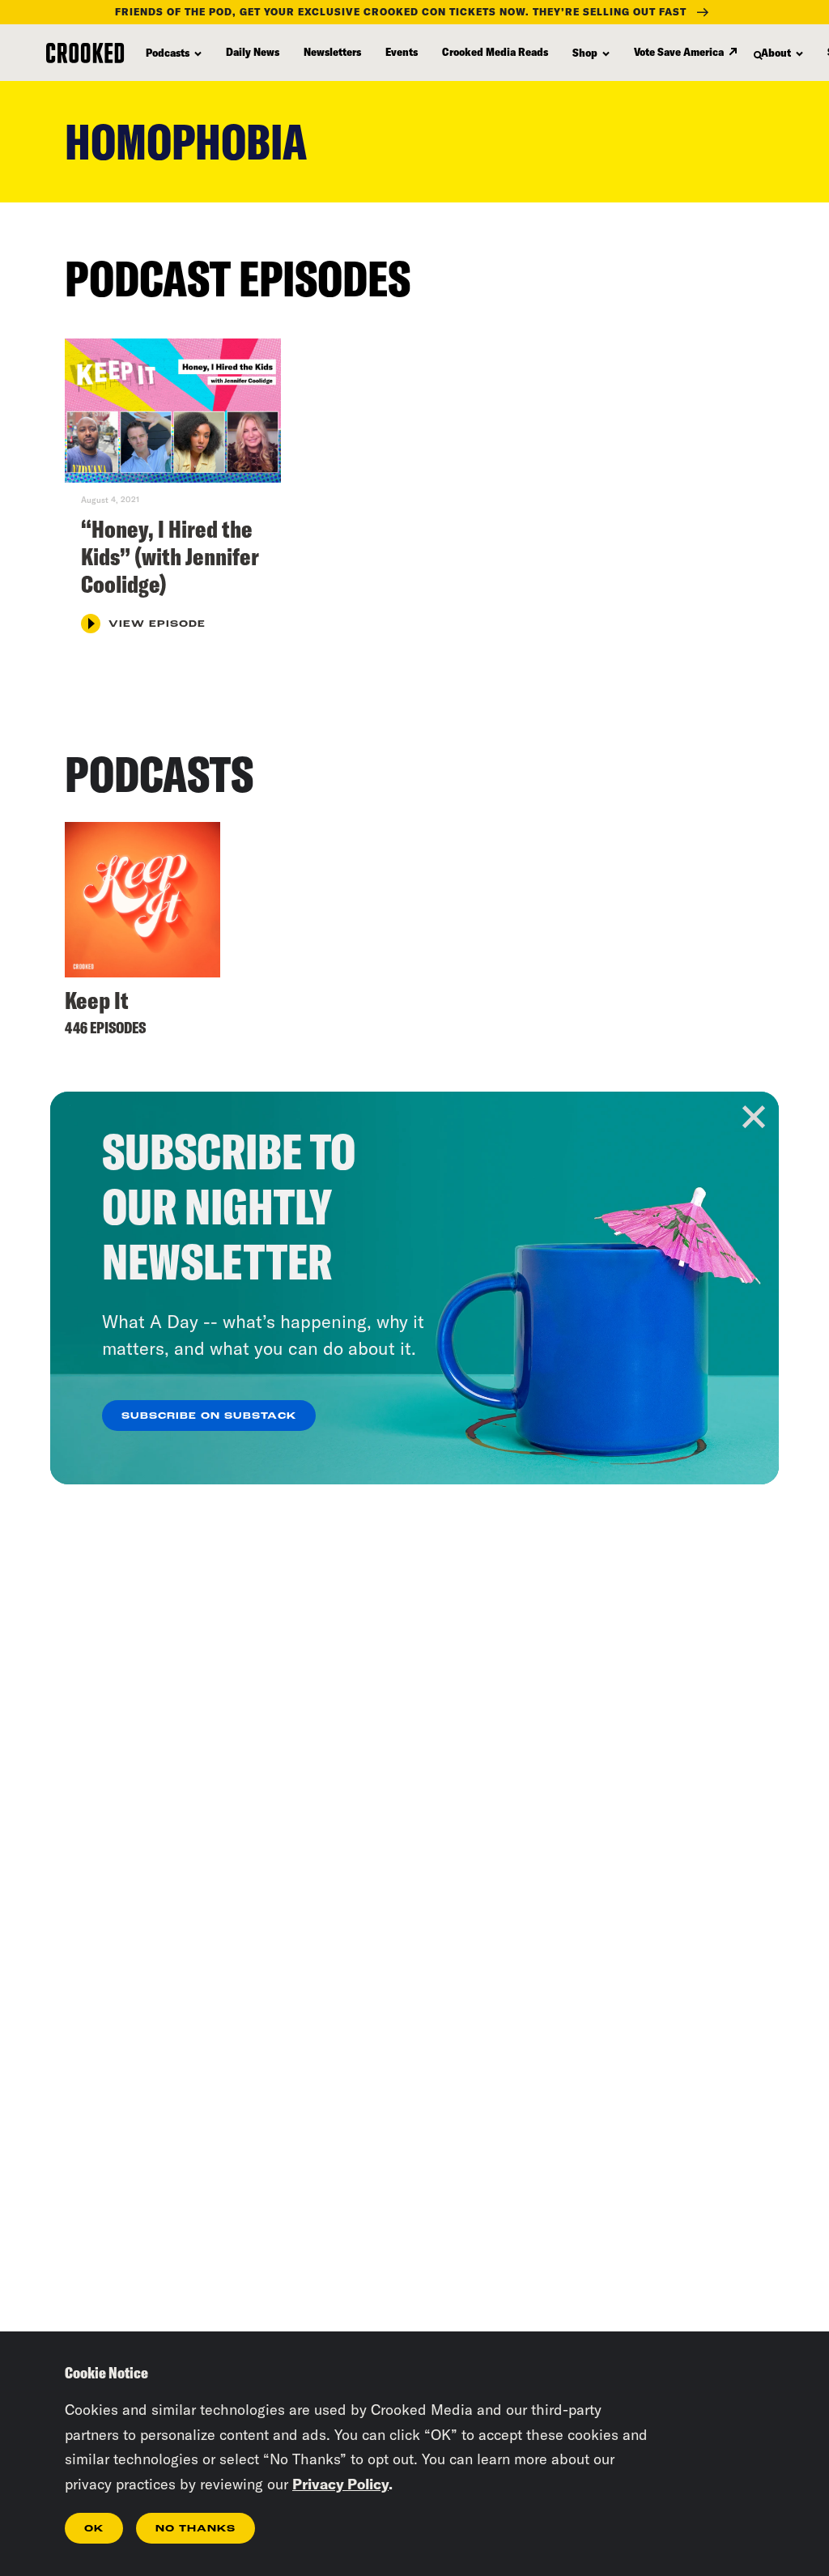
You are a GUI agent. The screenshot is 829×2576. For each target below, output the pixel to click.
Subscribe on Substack (209, 1416)
